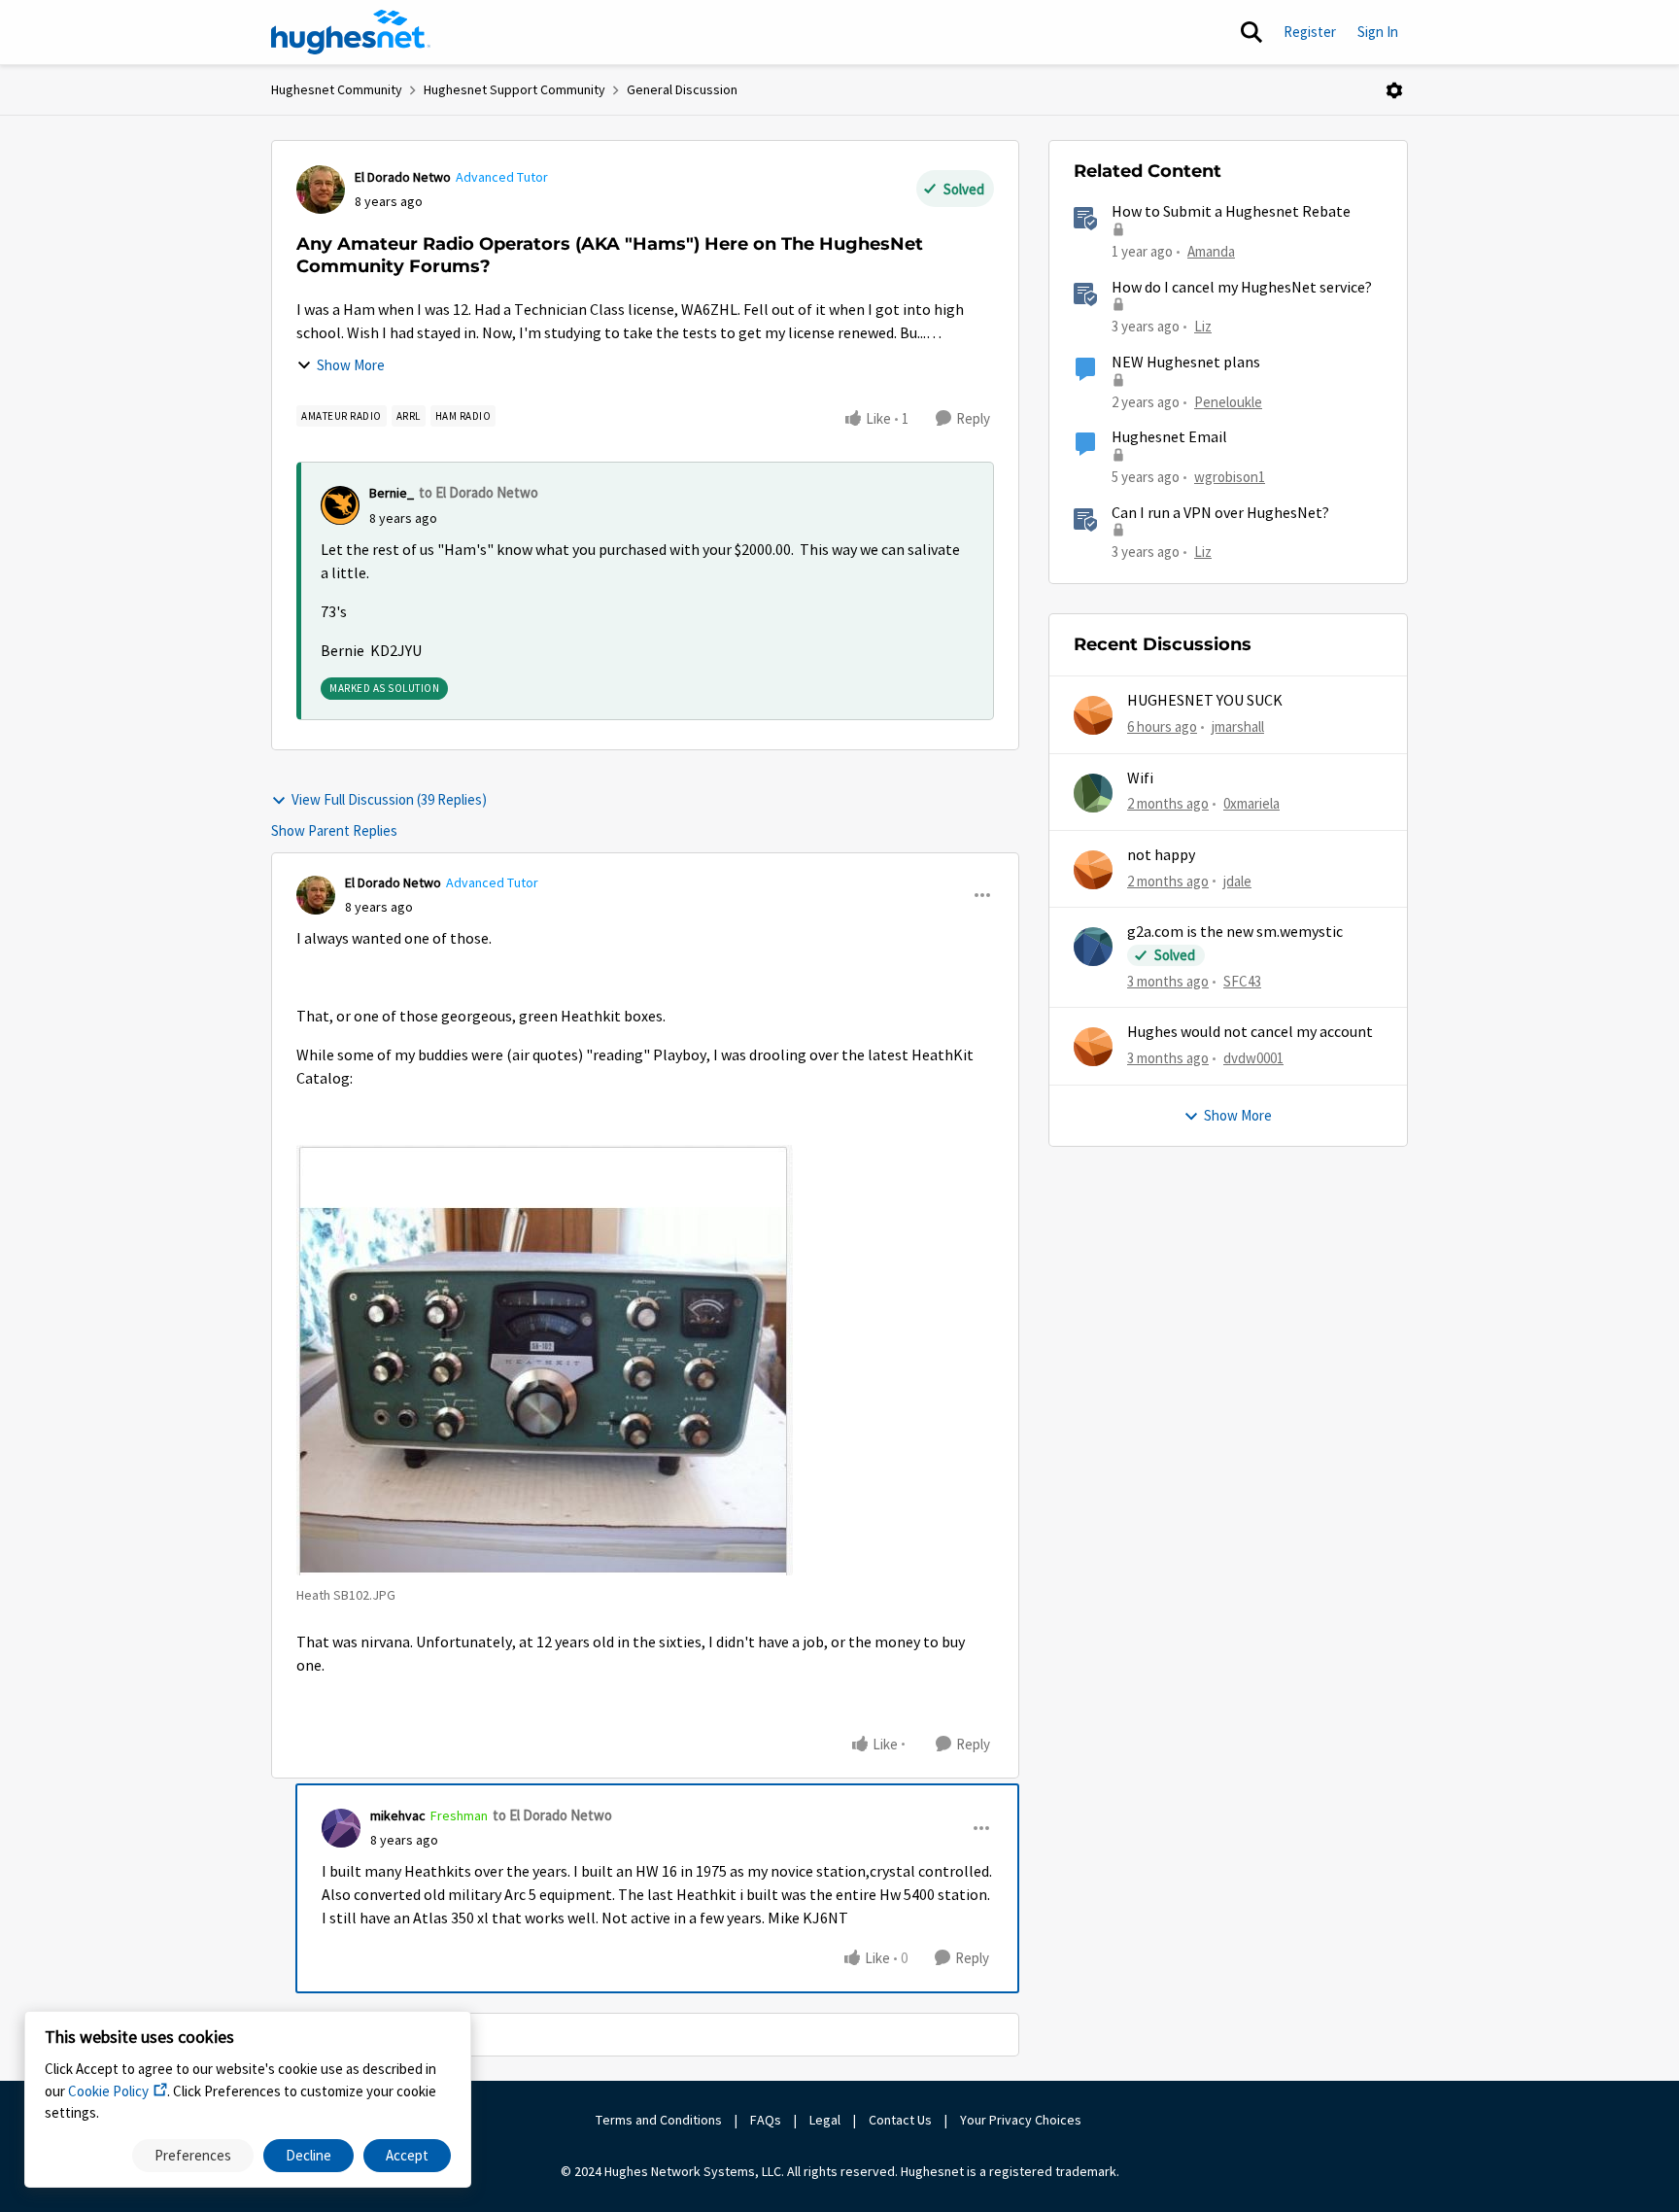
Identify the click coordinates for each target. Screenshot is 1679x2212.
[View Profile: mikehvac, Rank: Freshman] (341, 1828)
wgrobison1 (1230, 477)
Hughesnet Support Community (514, 89)
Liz (1203, 326)
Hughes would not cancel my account (1250, 1032)
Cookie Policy (108, 2091)
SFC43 (1242, 981)
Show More (351, 365)
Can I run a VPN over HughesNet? (1220, 513)
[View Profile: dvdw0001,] (1093, 1047)
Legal (825, 2120)
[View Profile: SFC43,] (1093, 947)
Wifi (1140, 778)
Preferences (193, 2155)
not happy (1161, 855)
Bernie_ (392, 493)
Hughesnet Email (1169, 437)
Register (1310, 32)
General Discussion (682, 89)
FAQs (766, 2120)
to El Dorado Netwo (479, 492)
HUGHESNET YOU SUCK (1205, 701)
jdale (1237, 881)
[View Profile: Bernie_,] (340, 505)
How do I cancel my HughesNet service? (1242, 288)
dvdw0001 (1253, 1058)
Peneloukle (1228, 402)
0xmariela (1251, 803)
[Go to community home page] (351, 32)
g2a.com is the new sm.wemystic (1235, 932)
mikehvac (398, 1815)
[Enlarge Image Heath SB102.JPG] (545, 1360)
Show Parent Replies (334, 830)
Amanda (1211, 251)
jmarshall (1238, 726)
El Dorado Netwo (403, 177)
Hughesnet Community (337, 89)
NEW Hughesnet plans (1186, 363)
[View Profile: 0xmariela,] (1093, 793)
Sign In (1378, 32)
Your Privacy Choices (1022, 2120)
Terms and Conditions (659, 2120)
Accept (407, 2155)
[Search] (1251, 32)
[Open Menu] (1394, 90)
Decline (308, 2155)
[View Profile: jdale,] (1093, 870)
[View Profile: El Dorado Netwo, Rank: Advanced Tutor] (321, 190)
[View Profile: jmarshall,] (1093, 715)
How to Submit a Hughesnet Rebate (1231, 212)
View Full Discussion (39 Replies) (389, 799)
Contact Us (900, 2120)
